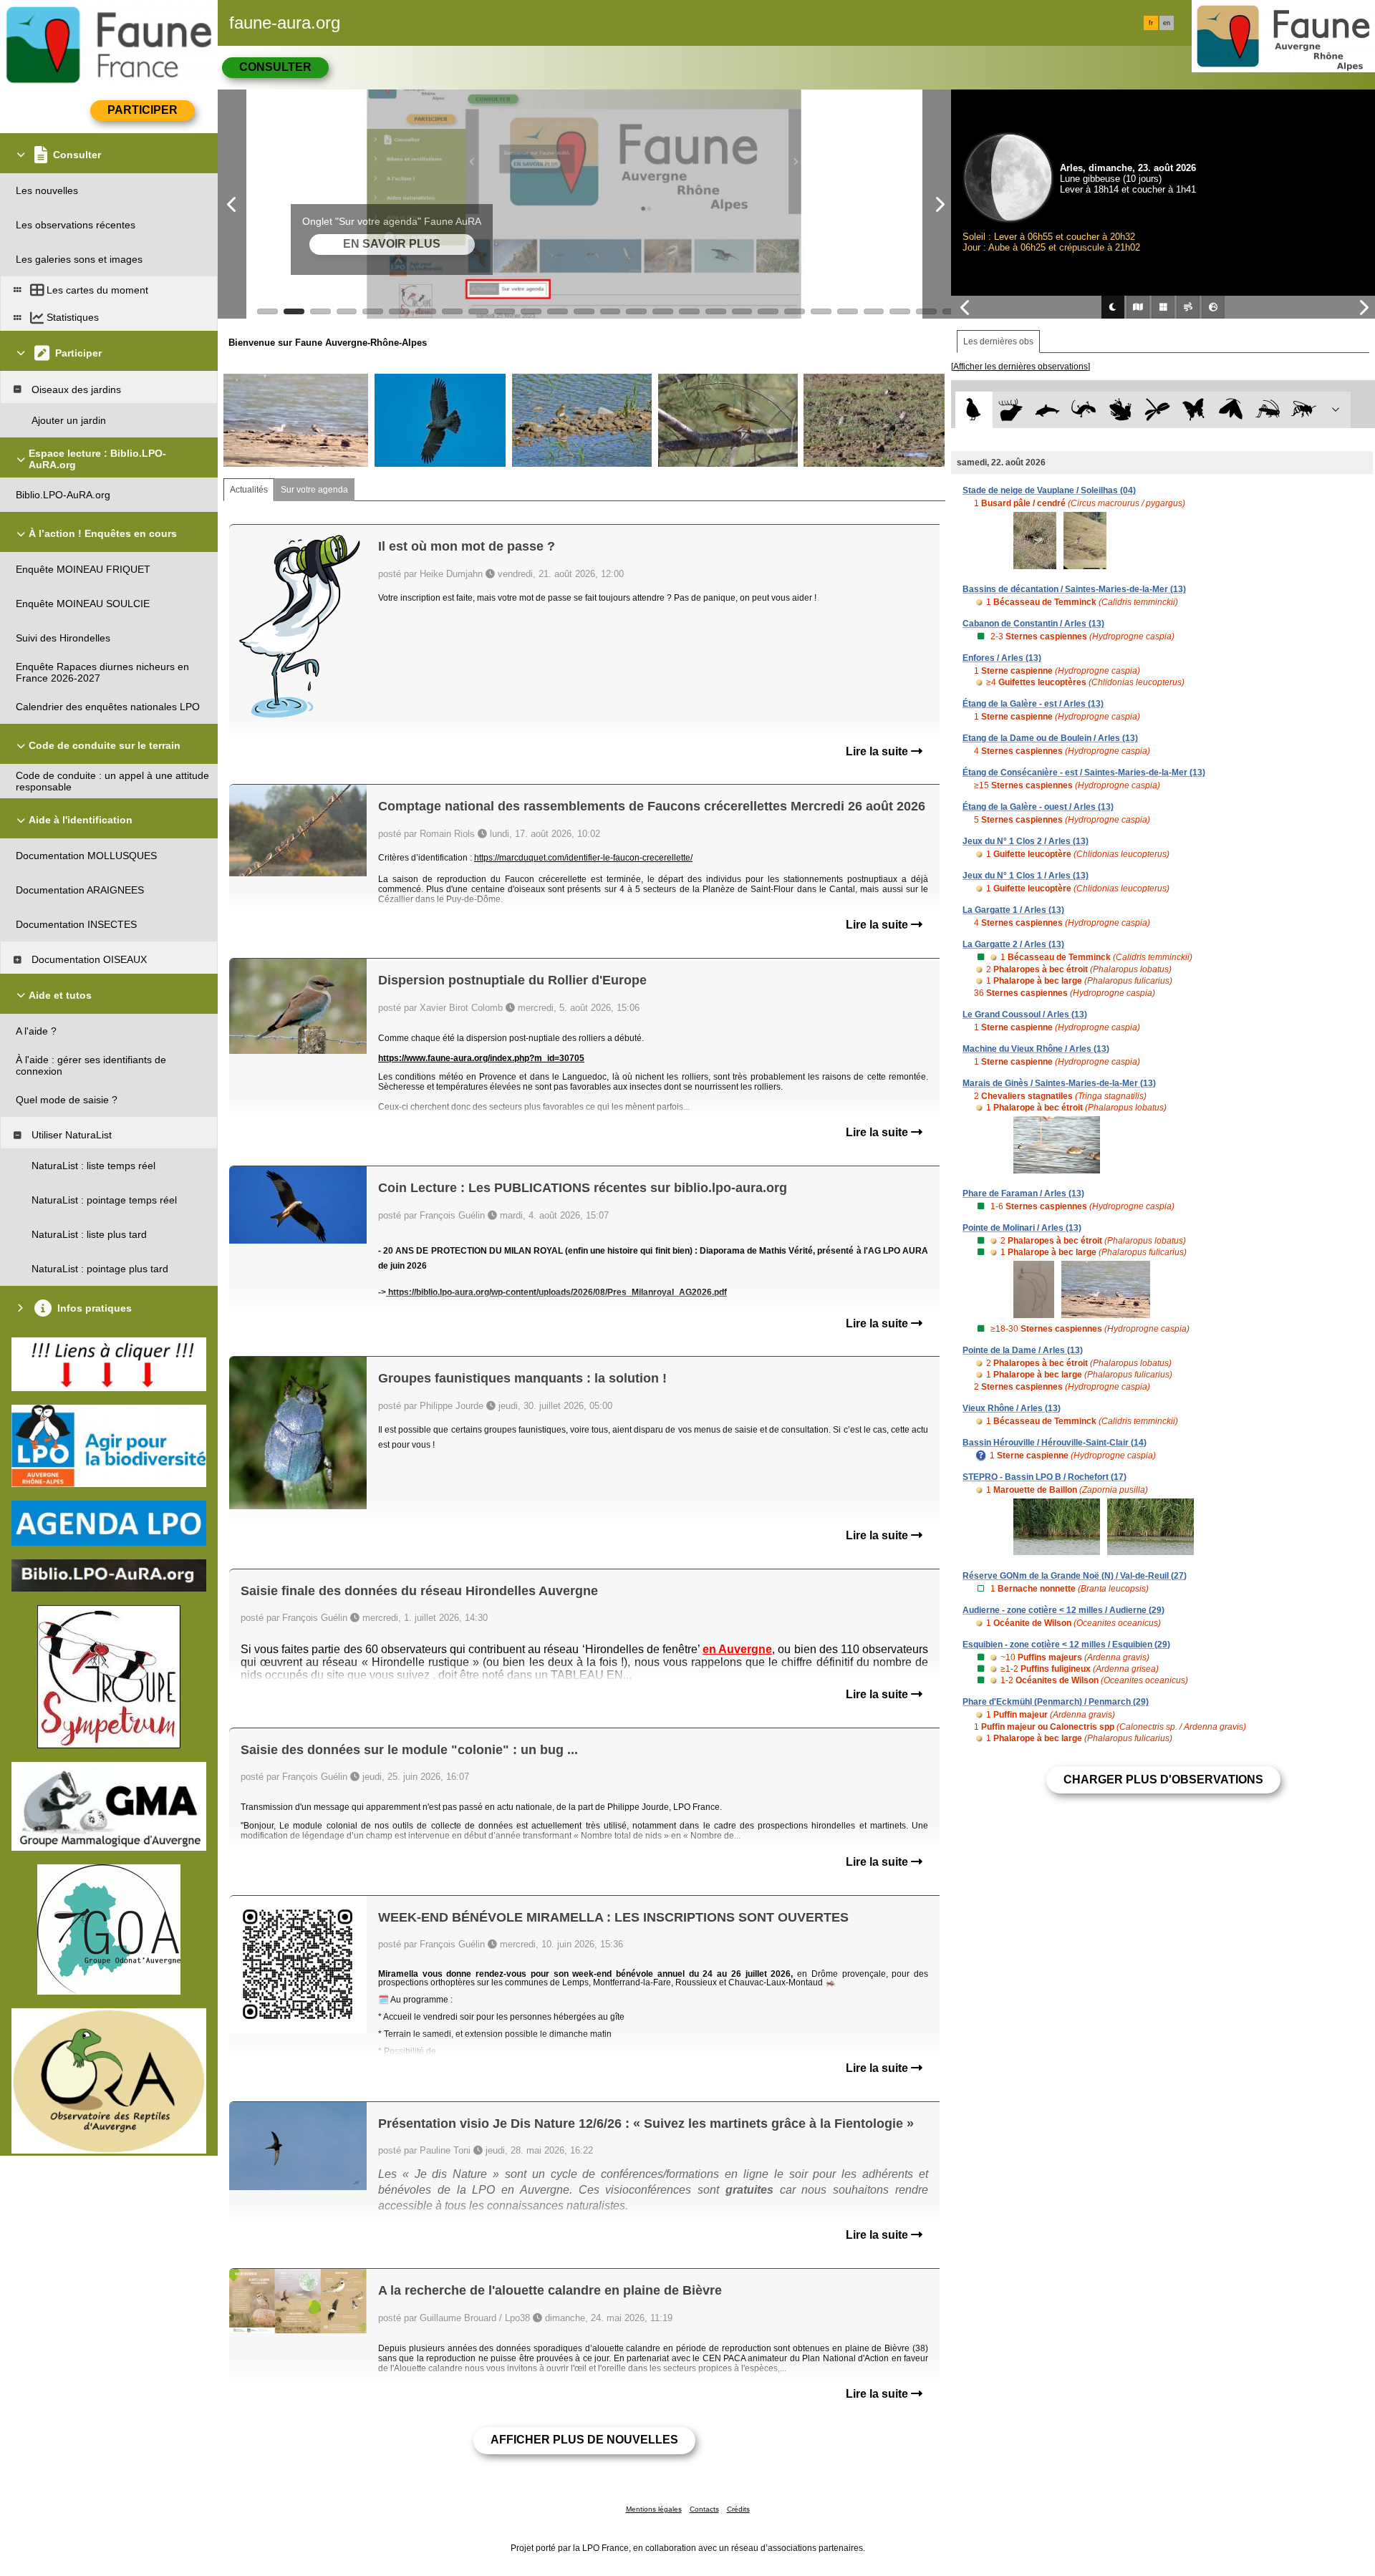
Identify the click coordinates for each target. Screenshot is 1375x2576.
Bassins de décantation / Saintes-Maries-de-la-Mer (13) (1074, 589)
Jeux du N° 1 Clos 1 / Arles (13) (1026, 876)
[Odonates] (1157, 410)
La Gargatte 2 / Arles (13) (1013, 944)
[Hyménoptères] (1304, 410)
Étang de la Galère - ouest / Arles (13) (1038, 807)
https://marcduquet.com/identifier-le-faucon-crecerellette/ (583, 858)
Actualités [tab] (249, 490)
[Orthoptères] (1267, 410)
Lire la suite (878, 751)
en (1167, 23)
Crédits (738, 2509)
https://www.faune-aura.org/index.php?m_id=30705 (481, 1058)
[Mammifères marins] (1047, 410)
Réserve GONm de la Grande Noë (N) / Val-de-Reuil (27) (1075, 1576)
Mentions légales (654, 2509)
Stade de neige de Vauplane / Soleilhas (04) (1049, 490)
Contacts (704, 2509)
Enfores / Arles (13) (1002, 658)
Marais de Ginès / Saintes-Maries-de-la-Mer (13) (1059, 1083)
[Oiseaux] (974, 410)
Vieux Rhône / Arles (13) (1012, 1408)
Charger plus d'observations (1163, 1780)
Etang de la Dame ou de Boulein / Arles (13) (1050, 738)
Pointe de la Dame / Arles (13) (1023, 1350)
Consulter (275, 67)
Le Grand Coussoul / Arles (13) (1025, 1015)
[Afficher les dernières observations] (1021, 367)
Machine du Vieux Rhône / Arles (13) (1036, 1049)
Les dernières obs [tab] (998, 342)
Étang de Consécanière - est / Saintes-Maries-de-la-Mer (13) (1084, 773)
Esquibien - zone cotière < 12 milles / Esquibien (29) (1066, 1645)
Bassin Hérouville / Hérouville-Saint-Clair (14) (1055, 1443)
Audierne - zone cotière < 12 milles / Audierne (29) (1063, 1610)
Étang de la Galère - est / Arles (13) (1033, 704)
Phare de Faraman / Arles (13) (1023, 1193)
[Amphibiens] (1120, 410)
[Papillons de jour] (1194, 410)
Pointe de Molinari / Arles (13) (1022, 1228)
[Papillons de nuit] (1231, 410)
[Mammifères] (1011, 410)
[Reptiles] (1084, 410)
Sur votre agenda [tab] (314, 490)
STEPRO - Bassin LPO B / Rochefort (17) (1044, 1477)
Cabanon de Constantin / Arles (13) (1033, 624)
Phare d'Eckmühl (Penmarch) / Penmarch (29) (1056, 1702)
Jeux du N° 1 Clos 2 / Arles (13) (1026, 841)
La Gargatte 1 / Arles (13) (1013, 910)
